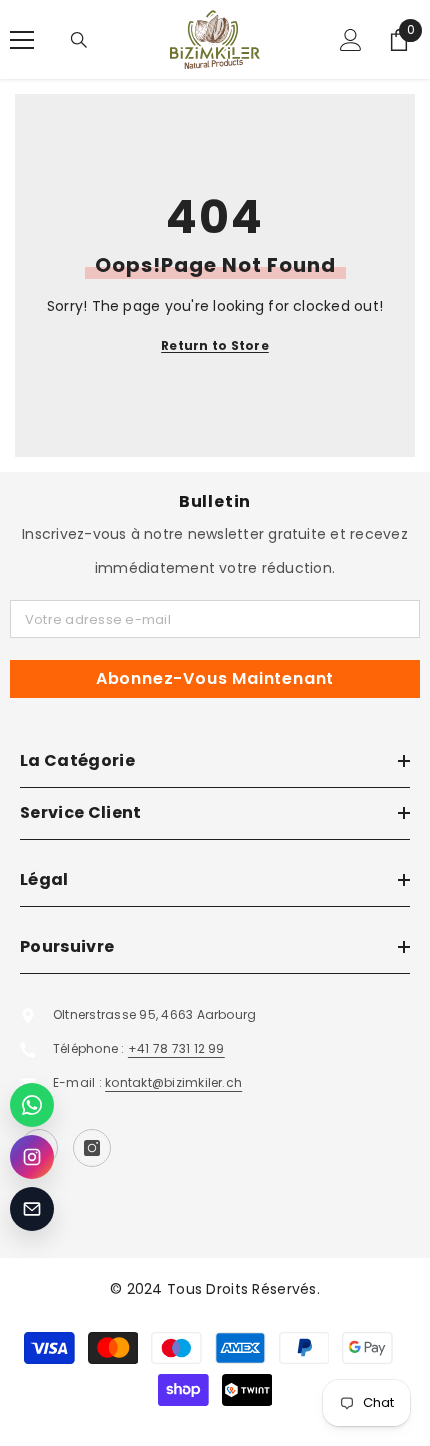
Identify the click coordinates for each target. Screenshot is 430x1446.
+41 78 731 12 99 (176, 1048)
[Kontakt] (32, 1209)
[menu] (22, 40)
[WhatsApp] (32, 1105)
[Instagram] (92, 1148)
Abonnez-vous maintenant (215, 678)
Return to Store (215, 345)
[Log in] (351, 40)
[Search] (79, 40)
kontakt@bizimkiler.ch (173, 1082)
